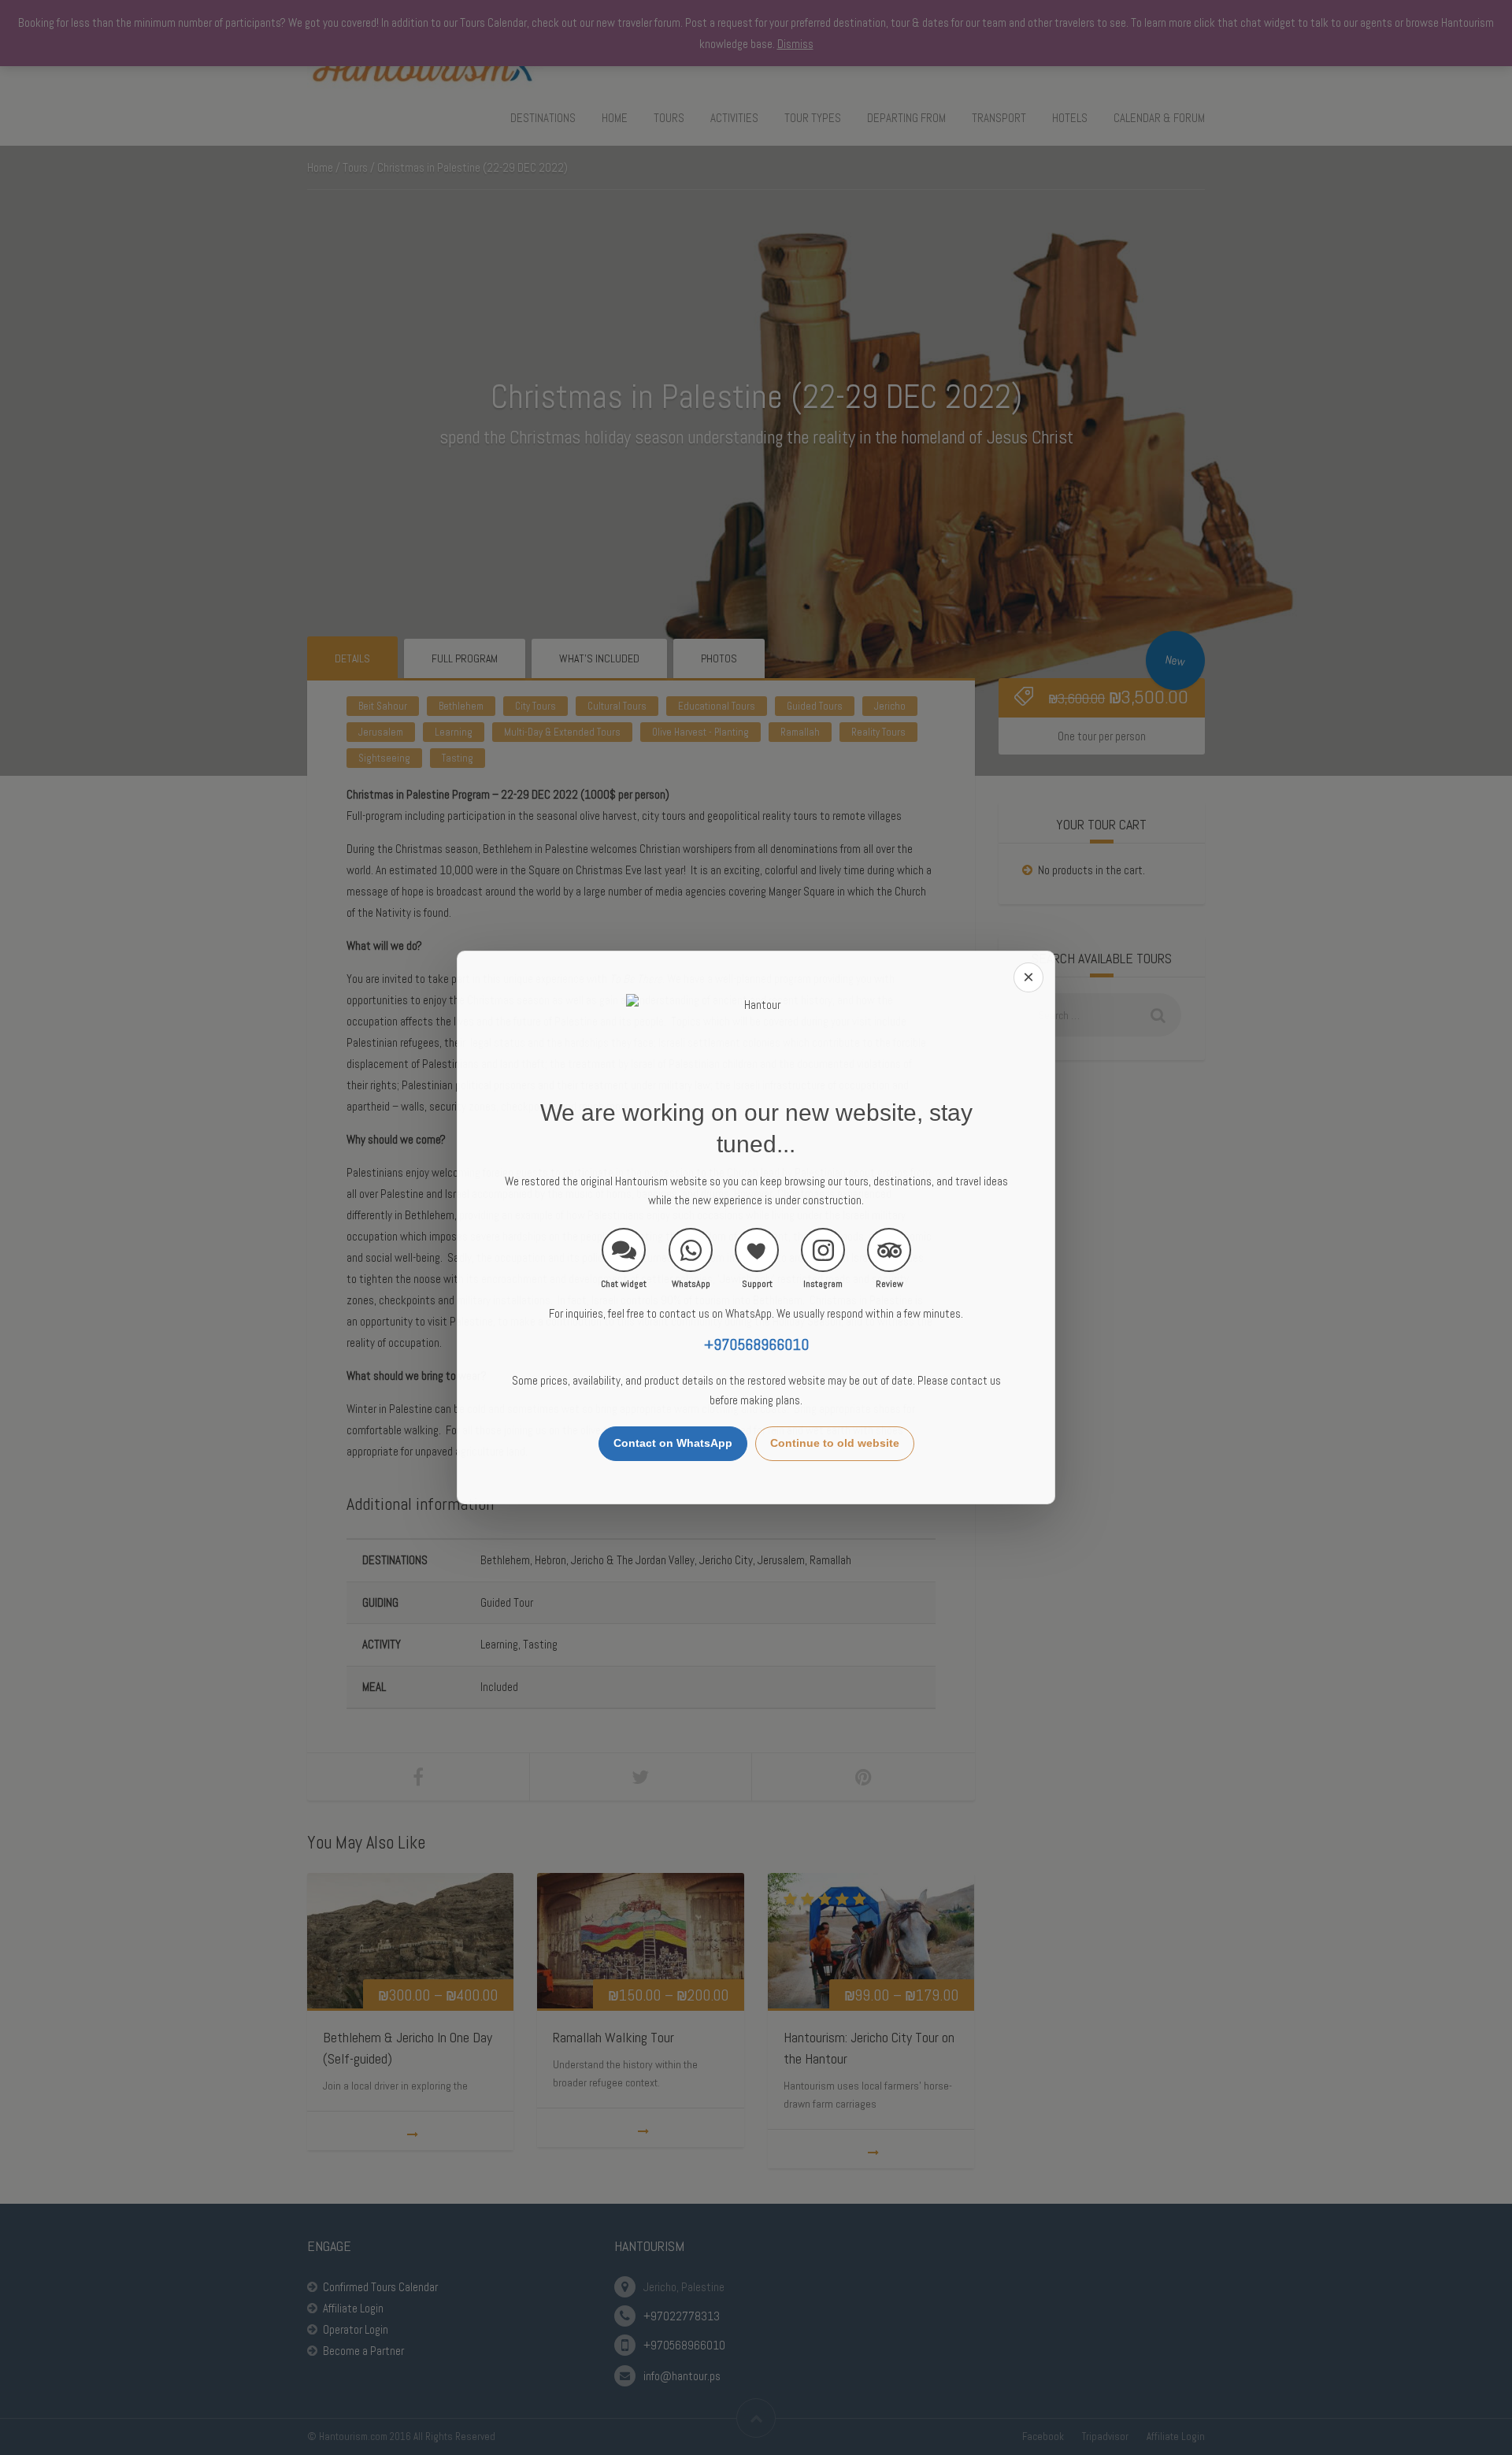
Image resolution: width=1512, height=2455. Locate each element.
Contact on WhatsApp (673, 1443)
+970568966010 (756, 1345)
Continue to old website (835, 1443)
